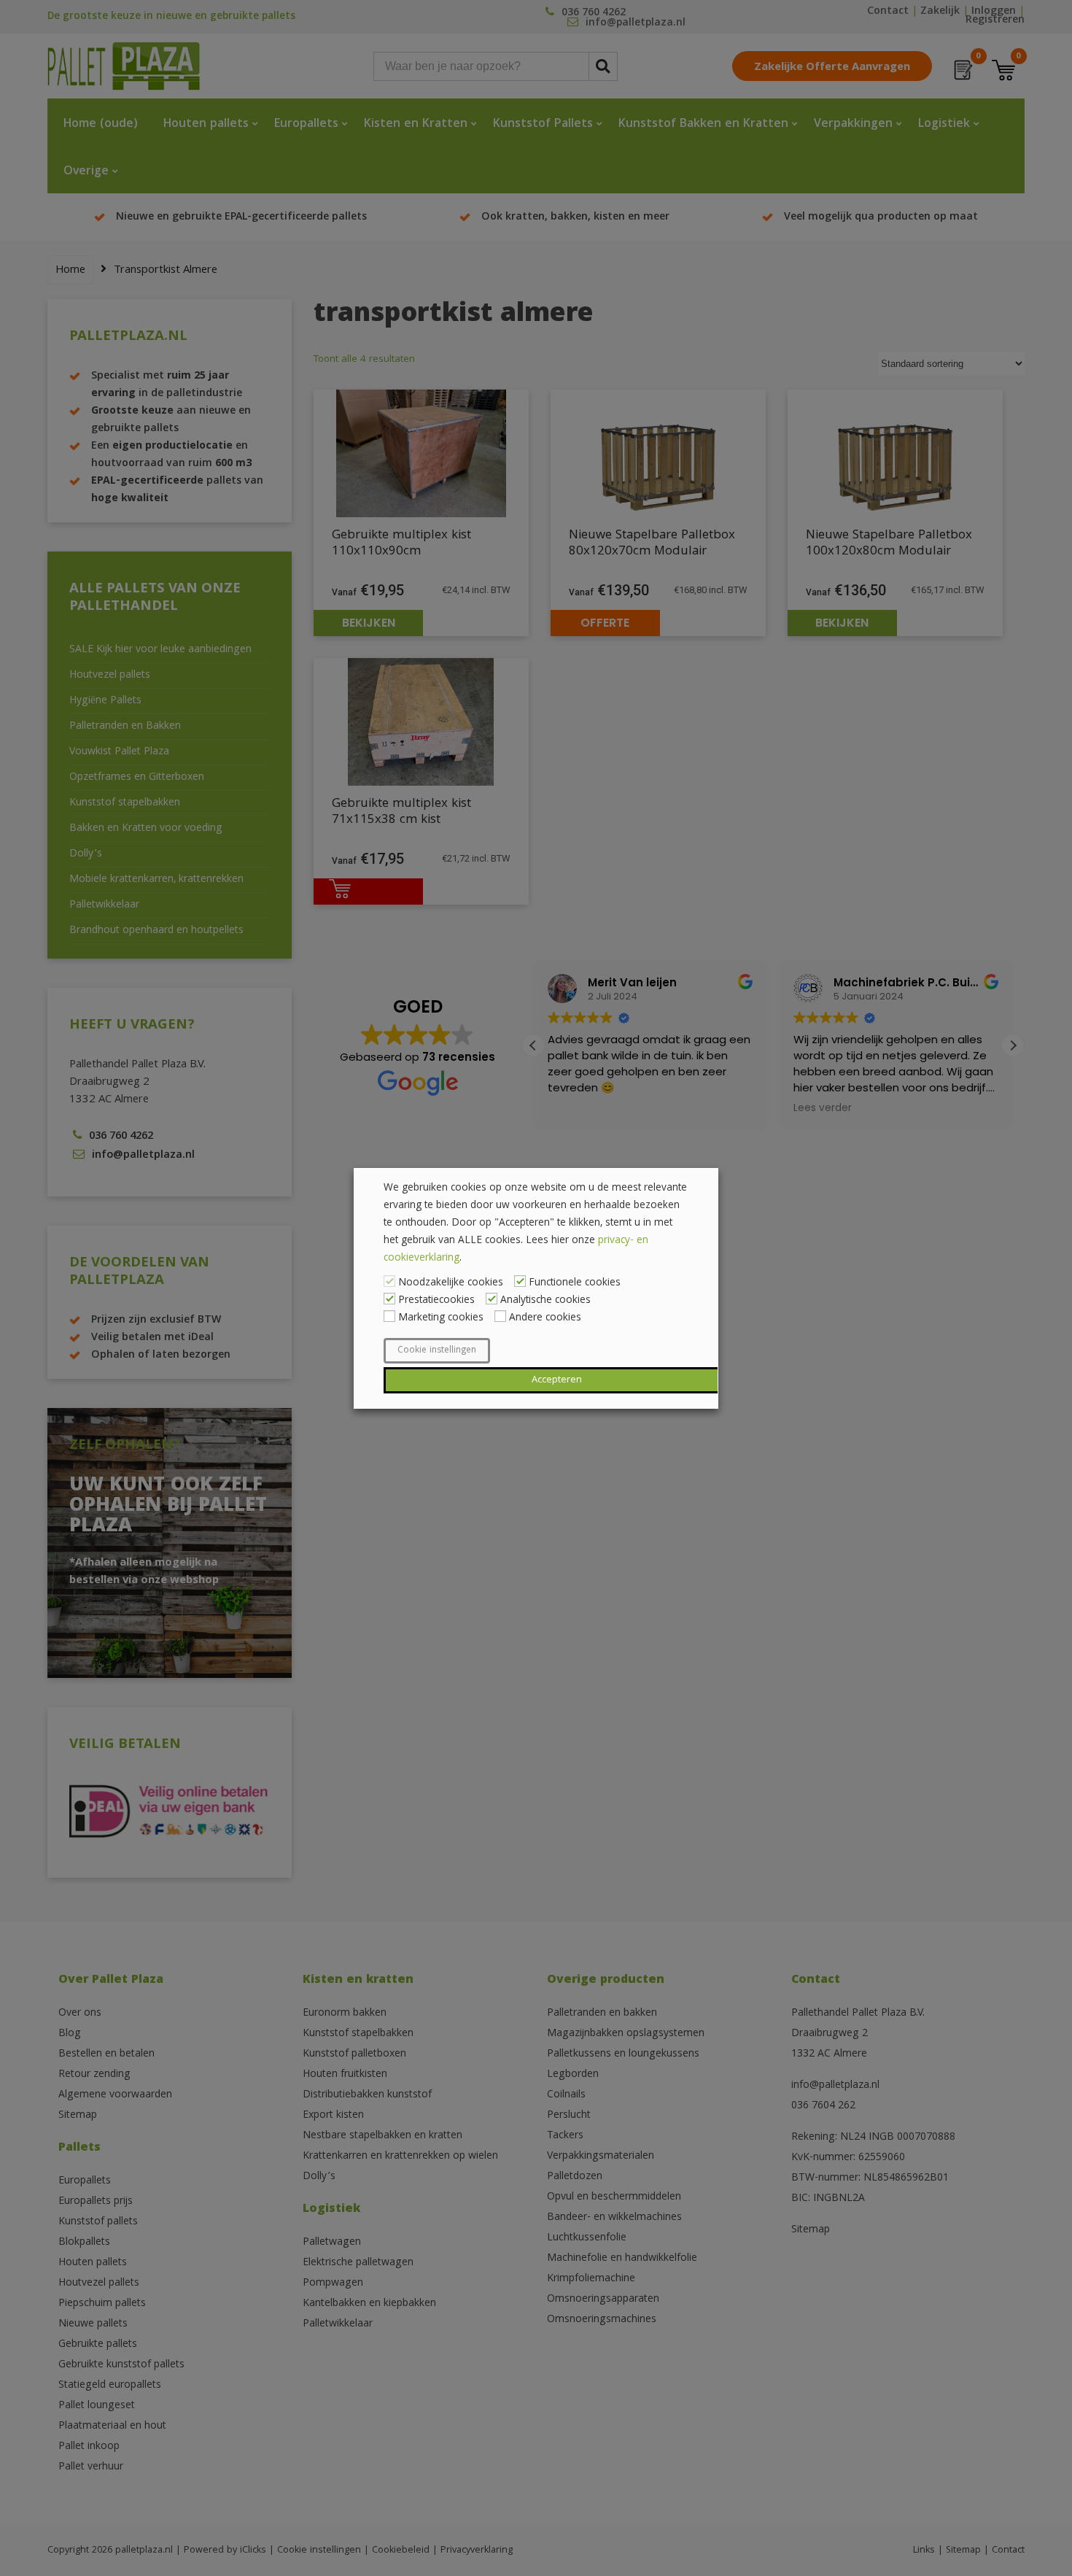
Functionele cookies (575, 1283)
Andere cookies (545, 1318)
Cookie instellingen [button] (437, 1351)
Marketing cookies (441, 1318)
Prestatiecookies (436, 1301)
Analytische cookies (545, 1301)
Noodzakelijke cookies (451, 1283)
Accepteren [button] (557, 1380)
